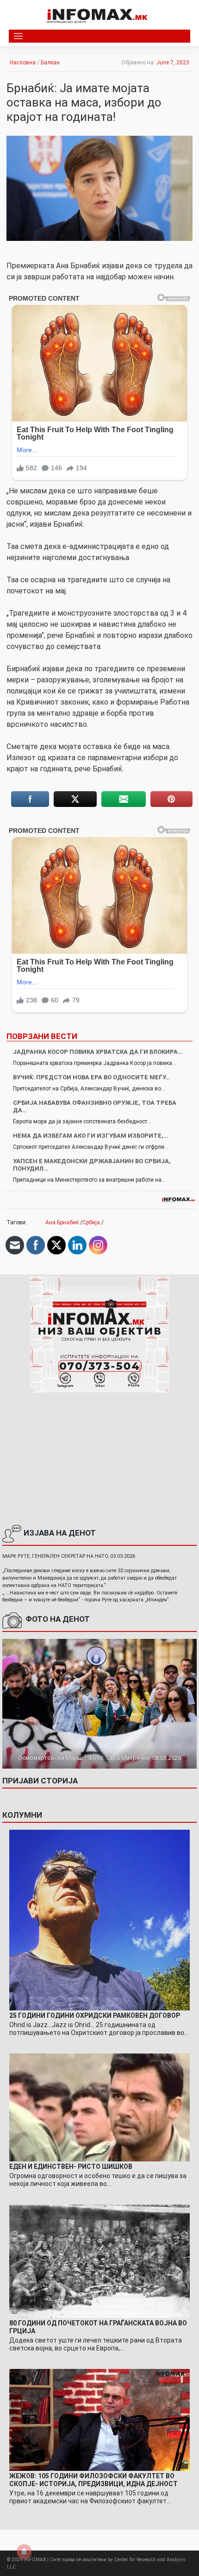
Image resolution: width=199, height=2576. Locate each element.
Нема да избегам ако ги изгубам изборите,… (90, 1136)
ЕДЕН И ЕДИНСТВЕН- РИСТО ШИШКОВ (71, 2167)
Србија (91, 1222)
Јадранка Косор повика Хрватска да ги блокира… (98, 1052)
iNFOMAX (35, 2560)
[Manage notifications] (24, 2552)
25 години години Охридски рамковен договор (95, 2015)
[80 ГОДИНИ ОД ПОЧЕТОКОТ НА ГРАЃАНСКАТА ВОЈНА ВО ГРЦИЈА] (99, 2261)
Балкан (50, 63)
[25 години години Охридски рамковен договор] (99, 1920)
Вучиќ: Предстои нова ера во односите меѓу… (91, 1077)
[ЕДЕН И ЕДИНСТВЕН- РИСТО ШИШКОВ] (99, 2107)
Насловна (23, 63)
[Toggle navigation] (18, 36)
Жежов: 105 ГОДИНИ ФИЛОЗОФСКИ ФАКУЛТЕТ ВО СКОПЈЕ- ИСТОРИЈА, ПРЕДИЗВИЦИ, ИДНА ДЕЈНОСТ (93, 2480)
